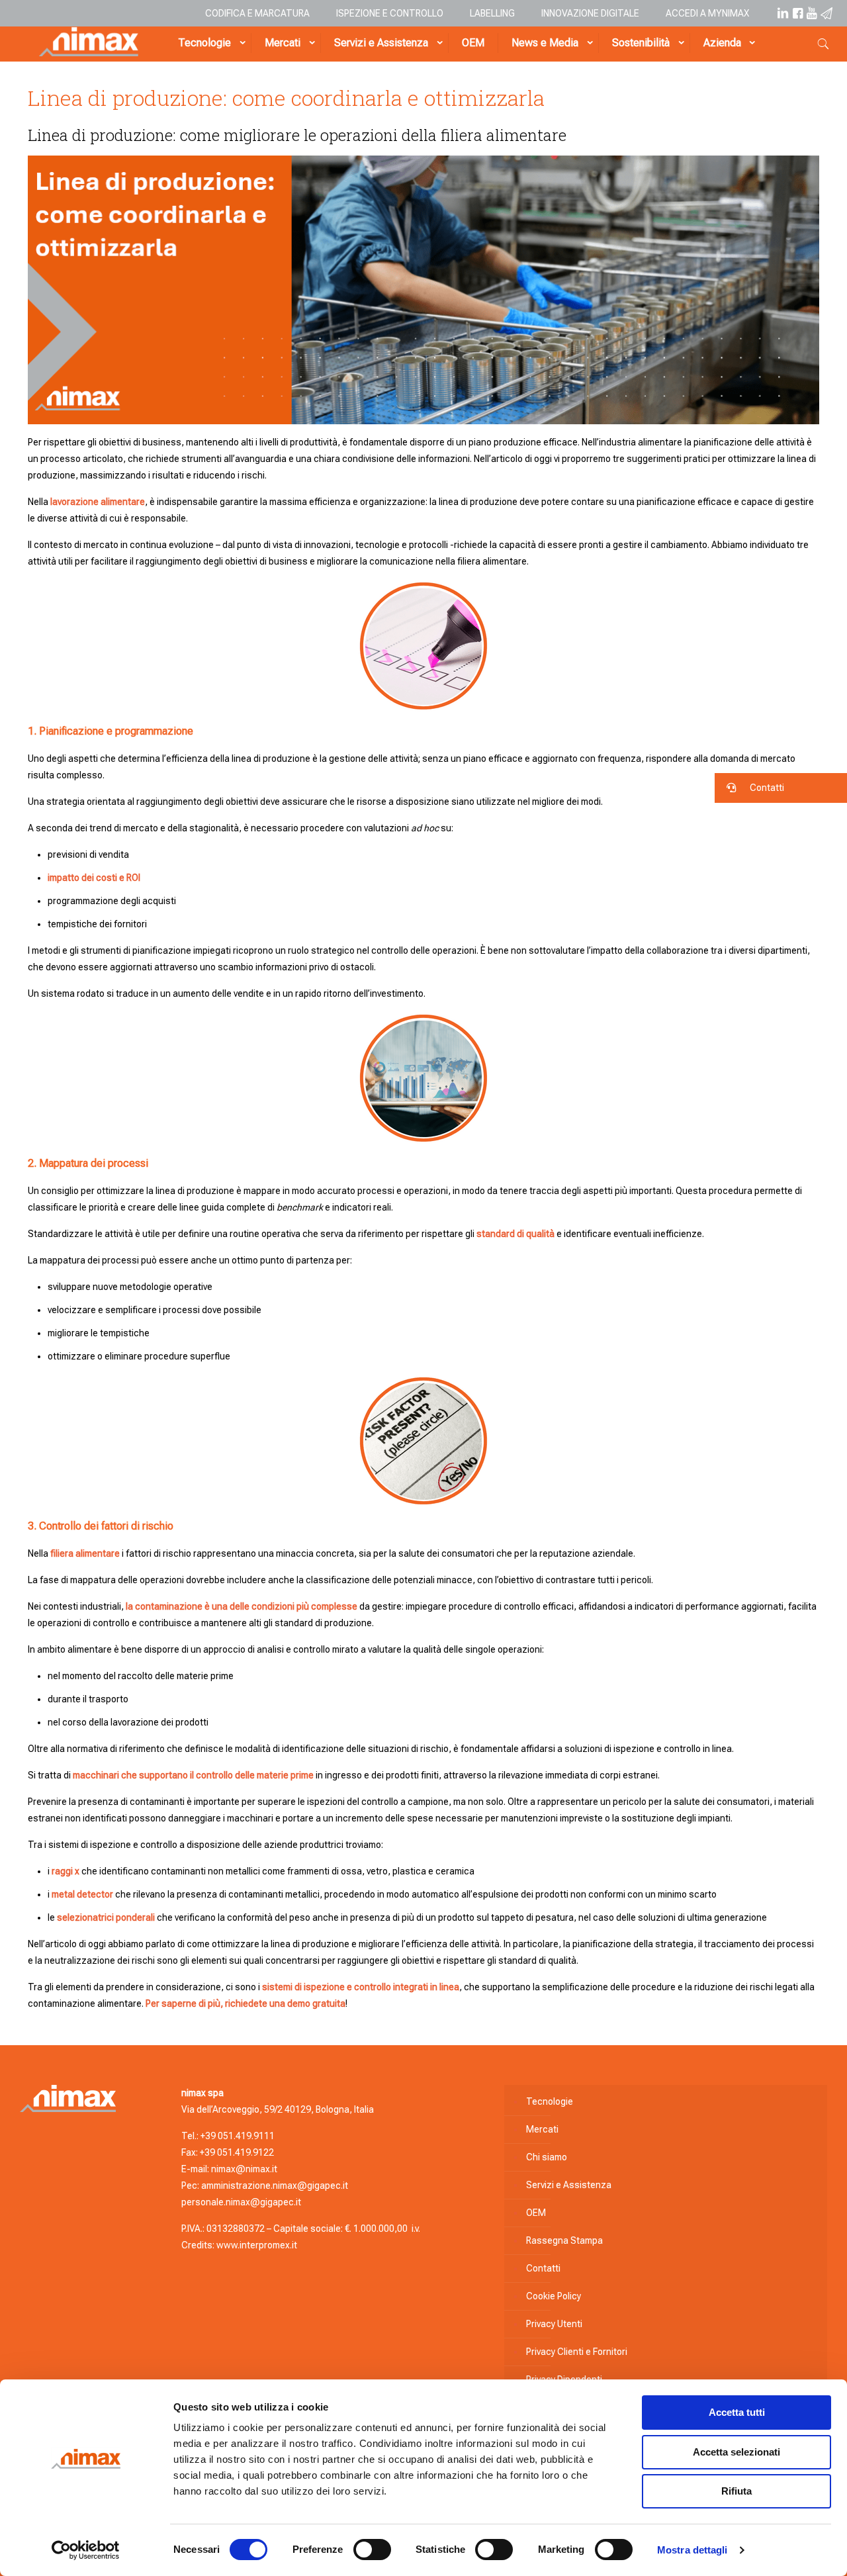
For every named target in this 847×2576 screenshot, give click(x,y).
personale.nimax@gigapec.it (241, 2202)
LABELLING (492, 13)
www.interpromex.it (257, 2245)
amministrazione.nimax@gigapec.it (275, 2185)
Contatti (543, 2268)
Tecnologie (550, 2101)
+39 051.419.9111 (238, 2136)
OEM (536, 2213)
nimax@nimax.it (244, 2169)
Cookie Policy (554, 2296)
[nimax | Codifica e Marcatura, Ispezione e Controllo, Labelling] (89, 53)
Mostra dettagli (692, 2550)
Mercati (542, 2129)
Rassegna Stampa (564, 2240)
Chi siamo (547, 2157)
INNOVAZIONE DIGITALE (590, 13)
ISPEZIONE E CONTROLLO (390, 13)
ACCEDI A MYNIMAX (707, 13)
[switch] (372, 2550)
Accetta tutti (737, 2412)
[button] (781, 788)
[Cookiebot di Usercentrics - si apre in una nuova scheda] (86, 2550)
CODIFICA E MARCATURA (257, 13)
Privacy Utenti (554, 2324)
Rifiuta (736, 2491)
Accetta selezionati (736, 2452)
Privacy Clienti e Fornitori (577, 2352)
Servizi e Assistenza (569, 2185)
